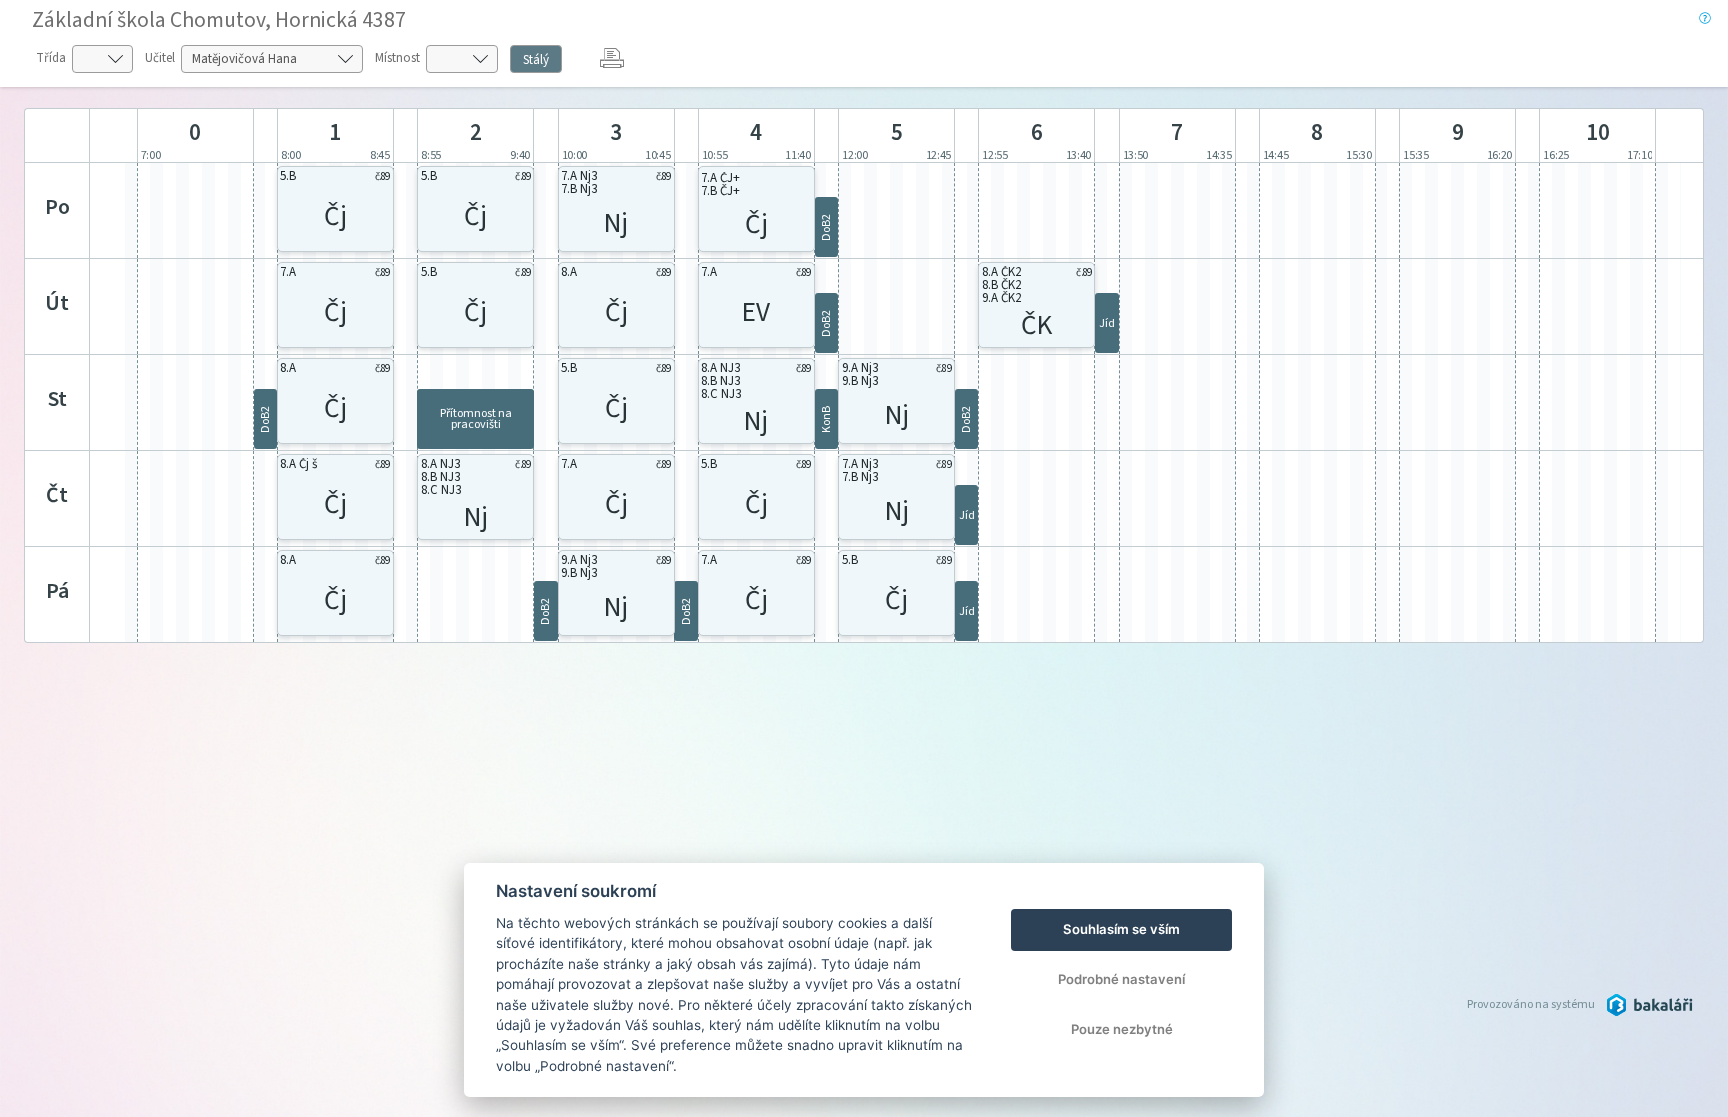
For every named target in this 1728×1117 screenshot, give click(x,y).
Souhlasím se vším (1121, 929)
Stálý (536, 60)
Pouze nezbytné (1122, 1029)
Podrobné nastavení (1121, 979)
